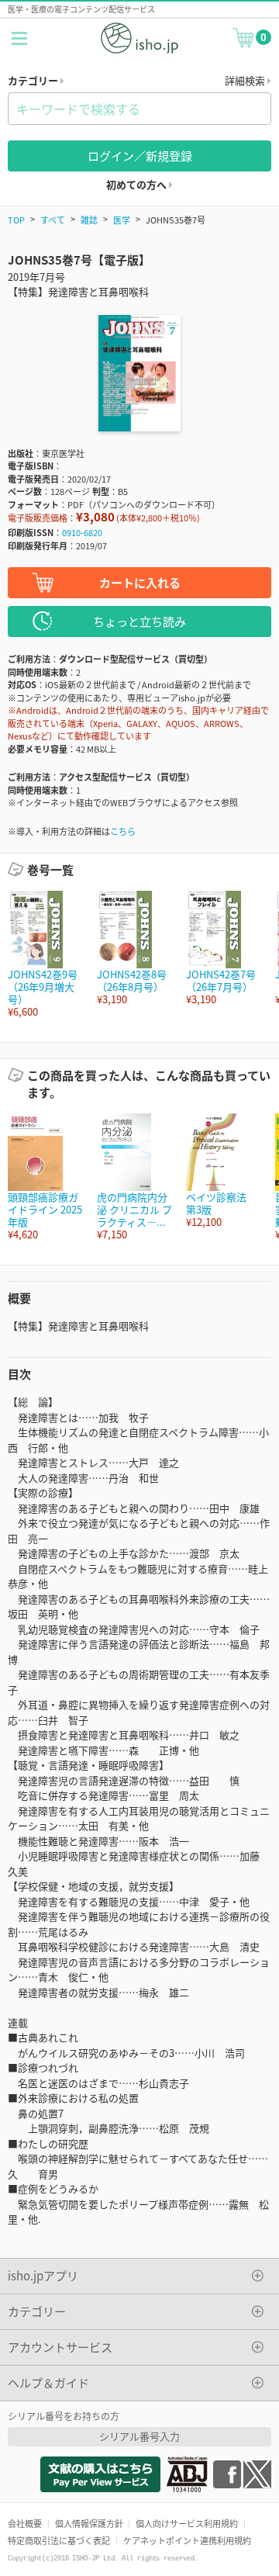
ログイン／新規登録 (140, 156)
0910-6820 (82, 532)
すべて (53, 220)
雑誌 (89, 220)
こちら (123, 831)
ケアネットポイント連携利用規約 (187, 2540)
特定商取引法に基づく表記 (59, 2540)
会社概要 (25, 2523)
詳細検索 (246, 80)
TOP (16, 220)
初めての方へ (138, 184)
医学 (122, 220)
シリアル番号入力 (139, 2436)
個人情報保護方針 (89, 2523)
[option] (45, 955)
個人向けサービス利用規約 (187, 2523)
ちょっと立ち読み (139, 621)
